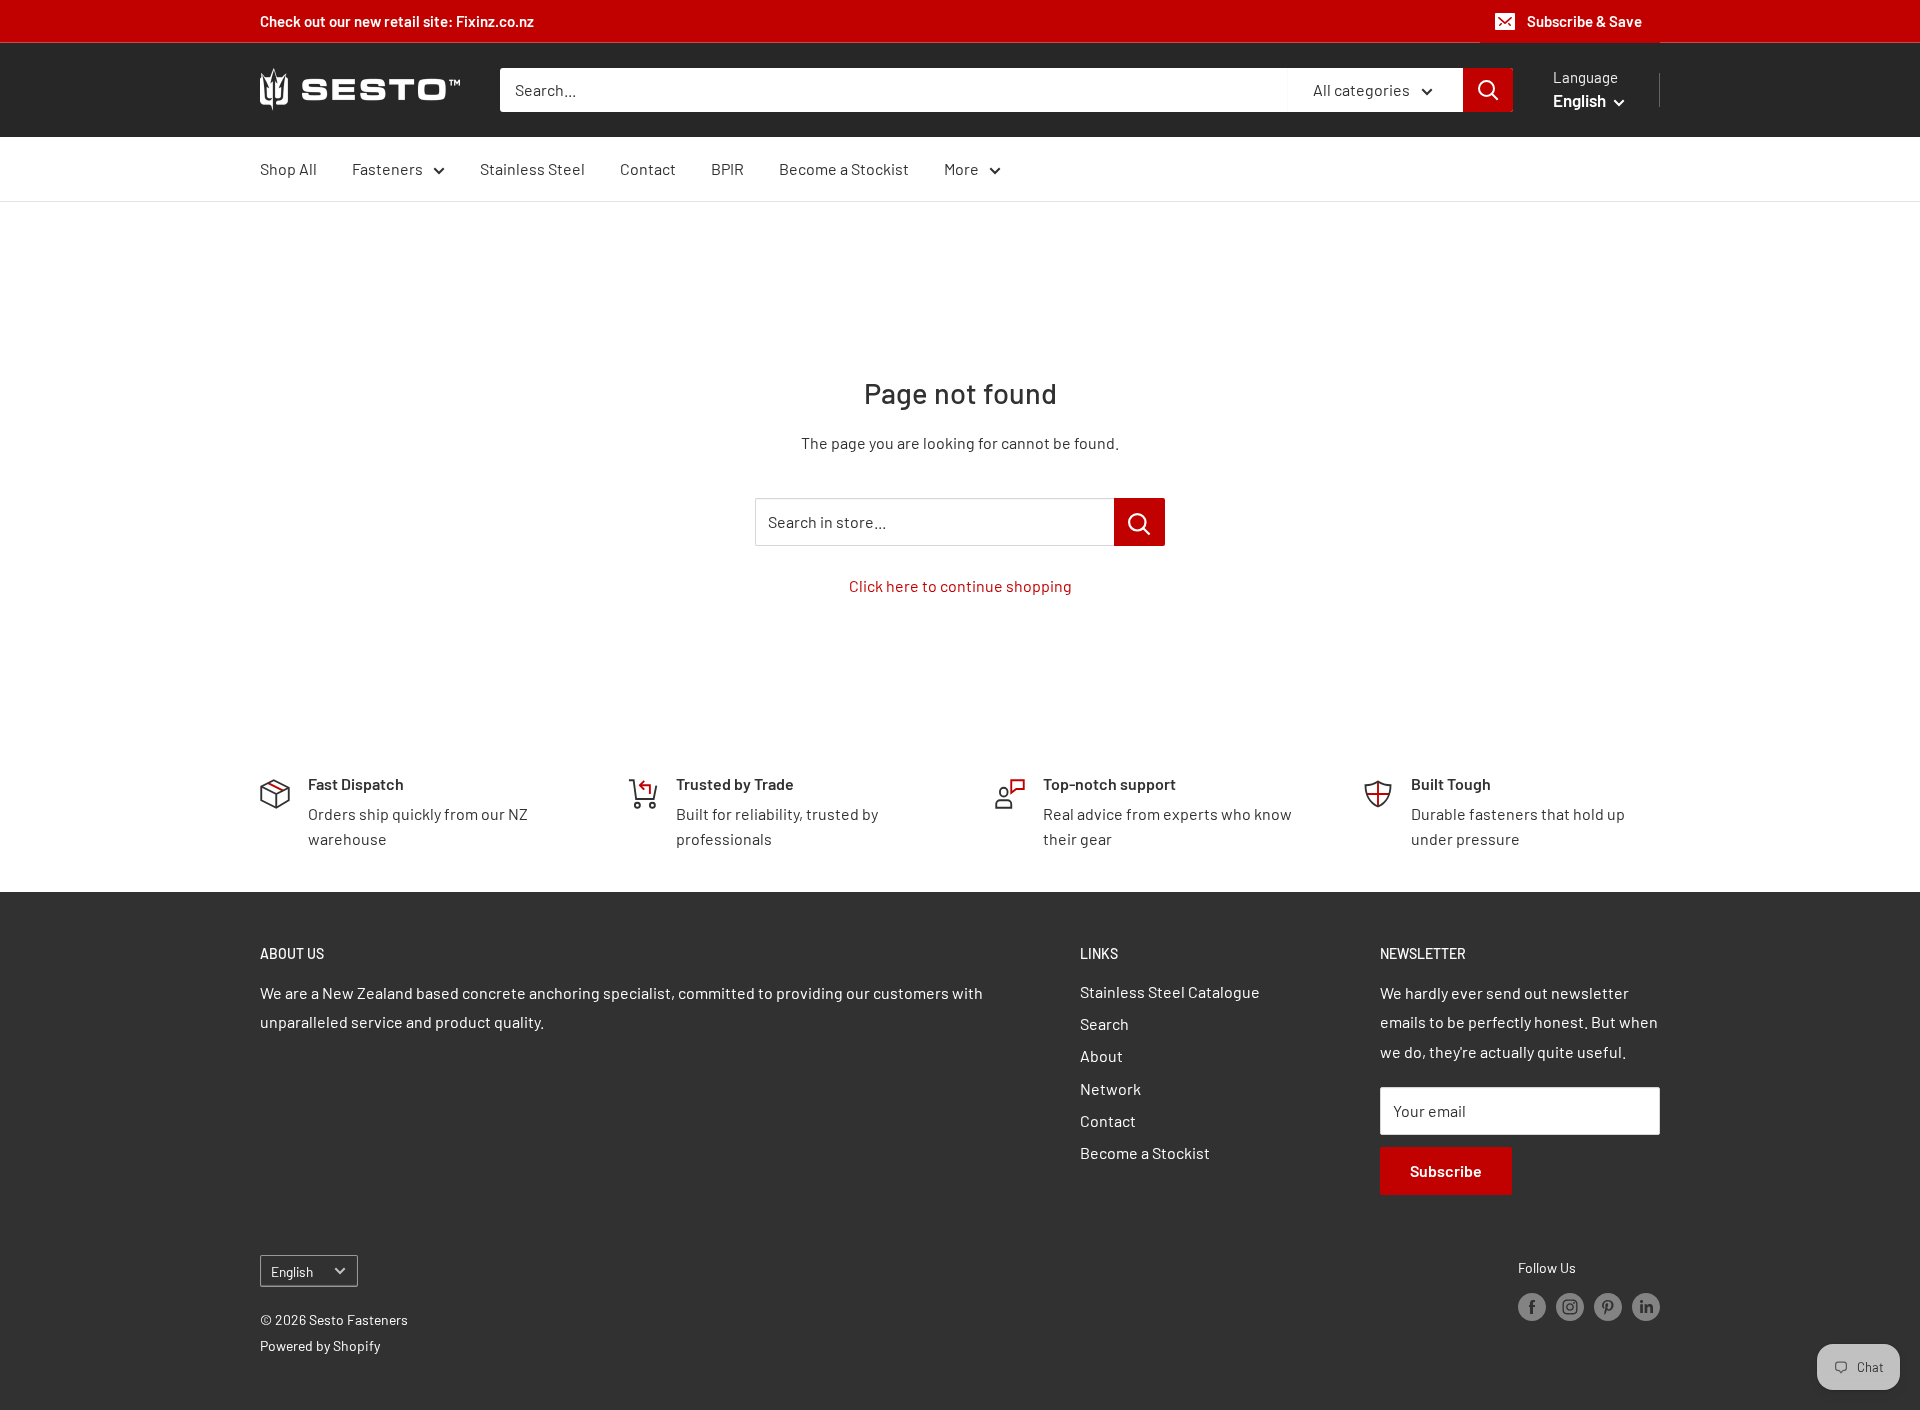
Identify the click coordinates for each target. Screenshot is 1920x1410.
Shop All (288, 168)
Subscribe (1446, 1170)
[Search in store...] (1139, 522)
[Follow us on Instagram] (1570, 1307)
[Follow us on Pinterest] (1608, 1307)
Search (1104, 1023)
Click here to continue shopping (960, 585)
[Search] (1488, 90)
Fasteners (387, 168)
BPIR (727, 168)
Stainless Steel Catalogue (1170, 991)
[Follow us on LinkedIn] (1646, 1307)
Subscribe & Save (1584, 21)
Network (1110, 1088)
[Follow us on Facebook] (1532, 1307)
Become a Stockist (844, 168)
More (961, 168)
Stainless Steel (532, 168)
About (1101, 1055)
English (292, 1271)
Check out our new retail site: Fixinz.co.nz (397, 21)
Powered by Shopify (320, 1345)
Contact (648, 168)
